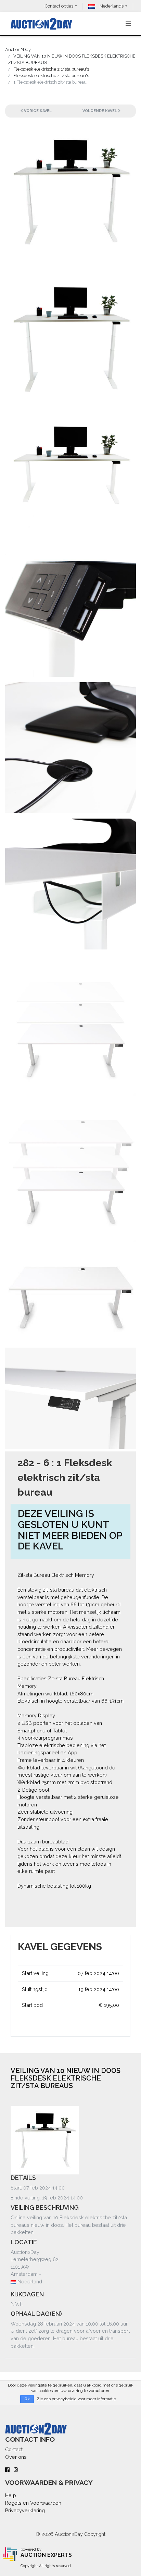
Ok (27, 2399)
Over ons (16, 2457)
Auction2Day (18, 50)
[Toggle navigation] (128, 24)
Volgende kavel (100, 111)
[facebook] (7, 2470)
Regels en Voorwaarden (33, 2503)
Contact (14, 2449)
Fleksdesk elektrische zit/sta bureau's (51, 76)
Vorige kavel (37, 111)
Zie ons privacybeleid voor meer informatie (76, 2399)
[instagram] (16, 2470)
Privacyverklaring (25, 2510)
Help (11, 2495)
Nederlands (111, 6)
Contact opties (59, 6)
